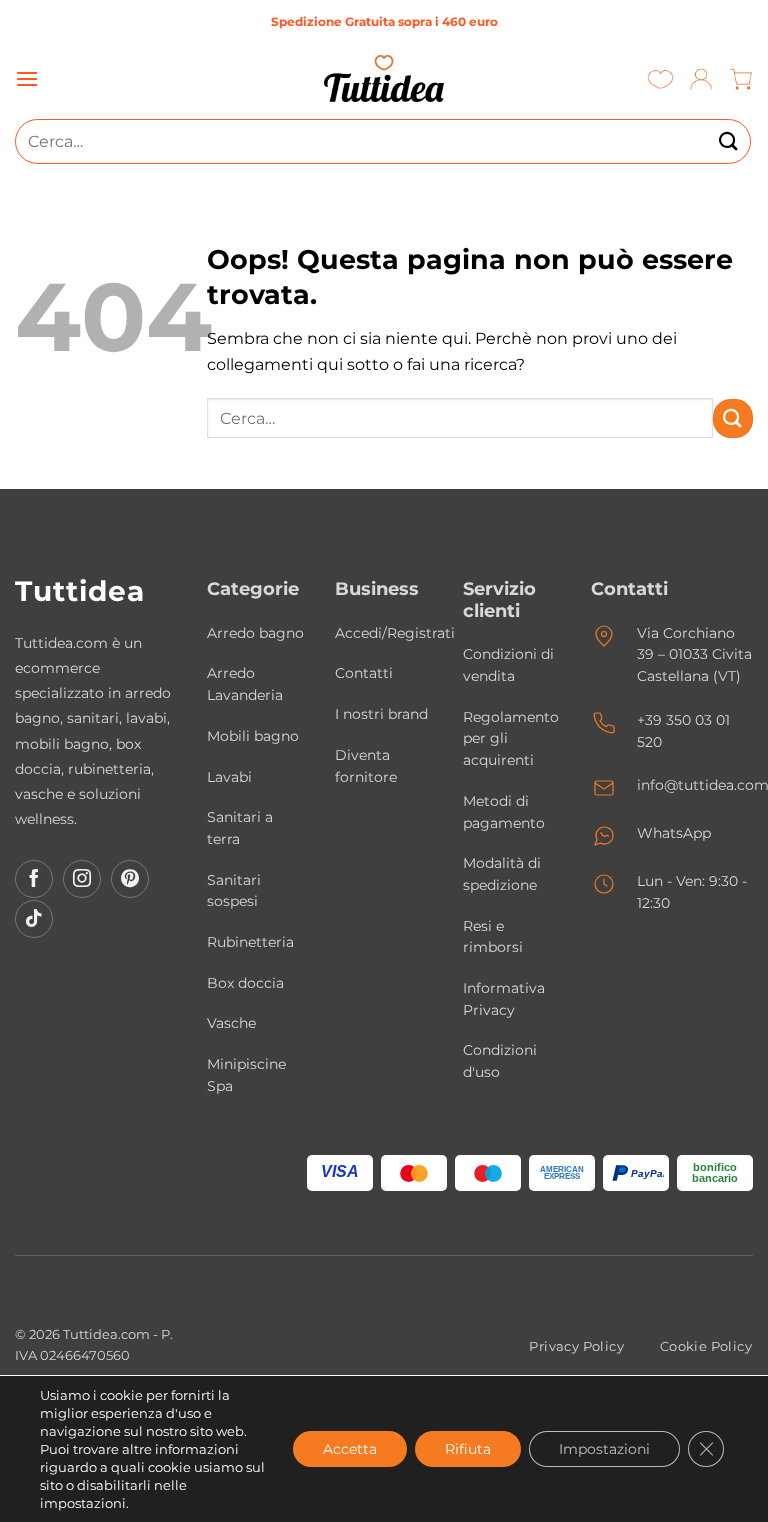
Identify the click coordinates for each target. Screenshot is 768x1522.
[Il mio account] (701, 78)
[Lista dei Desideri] (660, 78)
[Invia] (729, 141)
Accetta (350, 1449)
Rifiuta (468, 1449)
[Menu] (27, 78)
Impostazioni (604, 1449)
